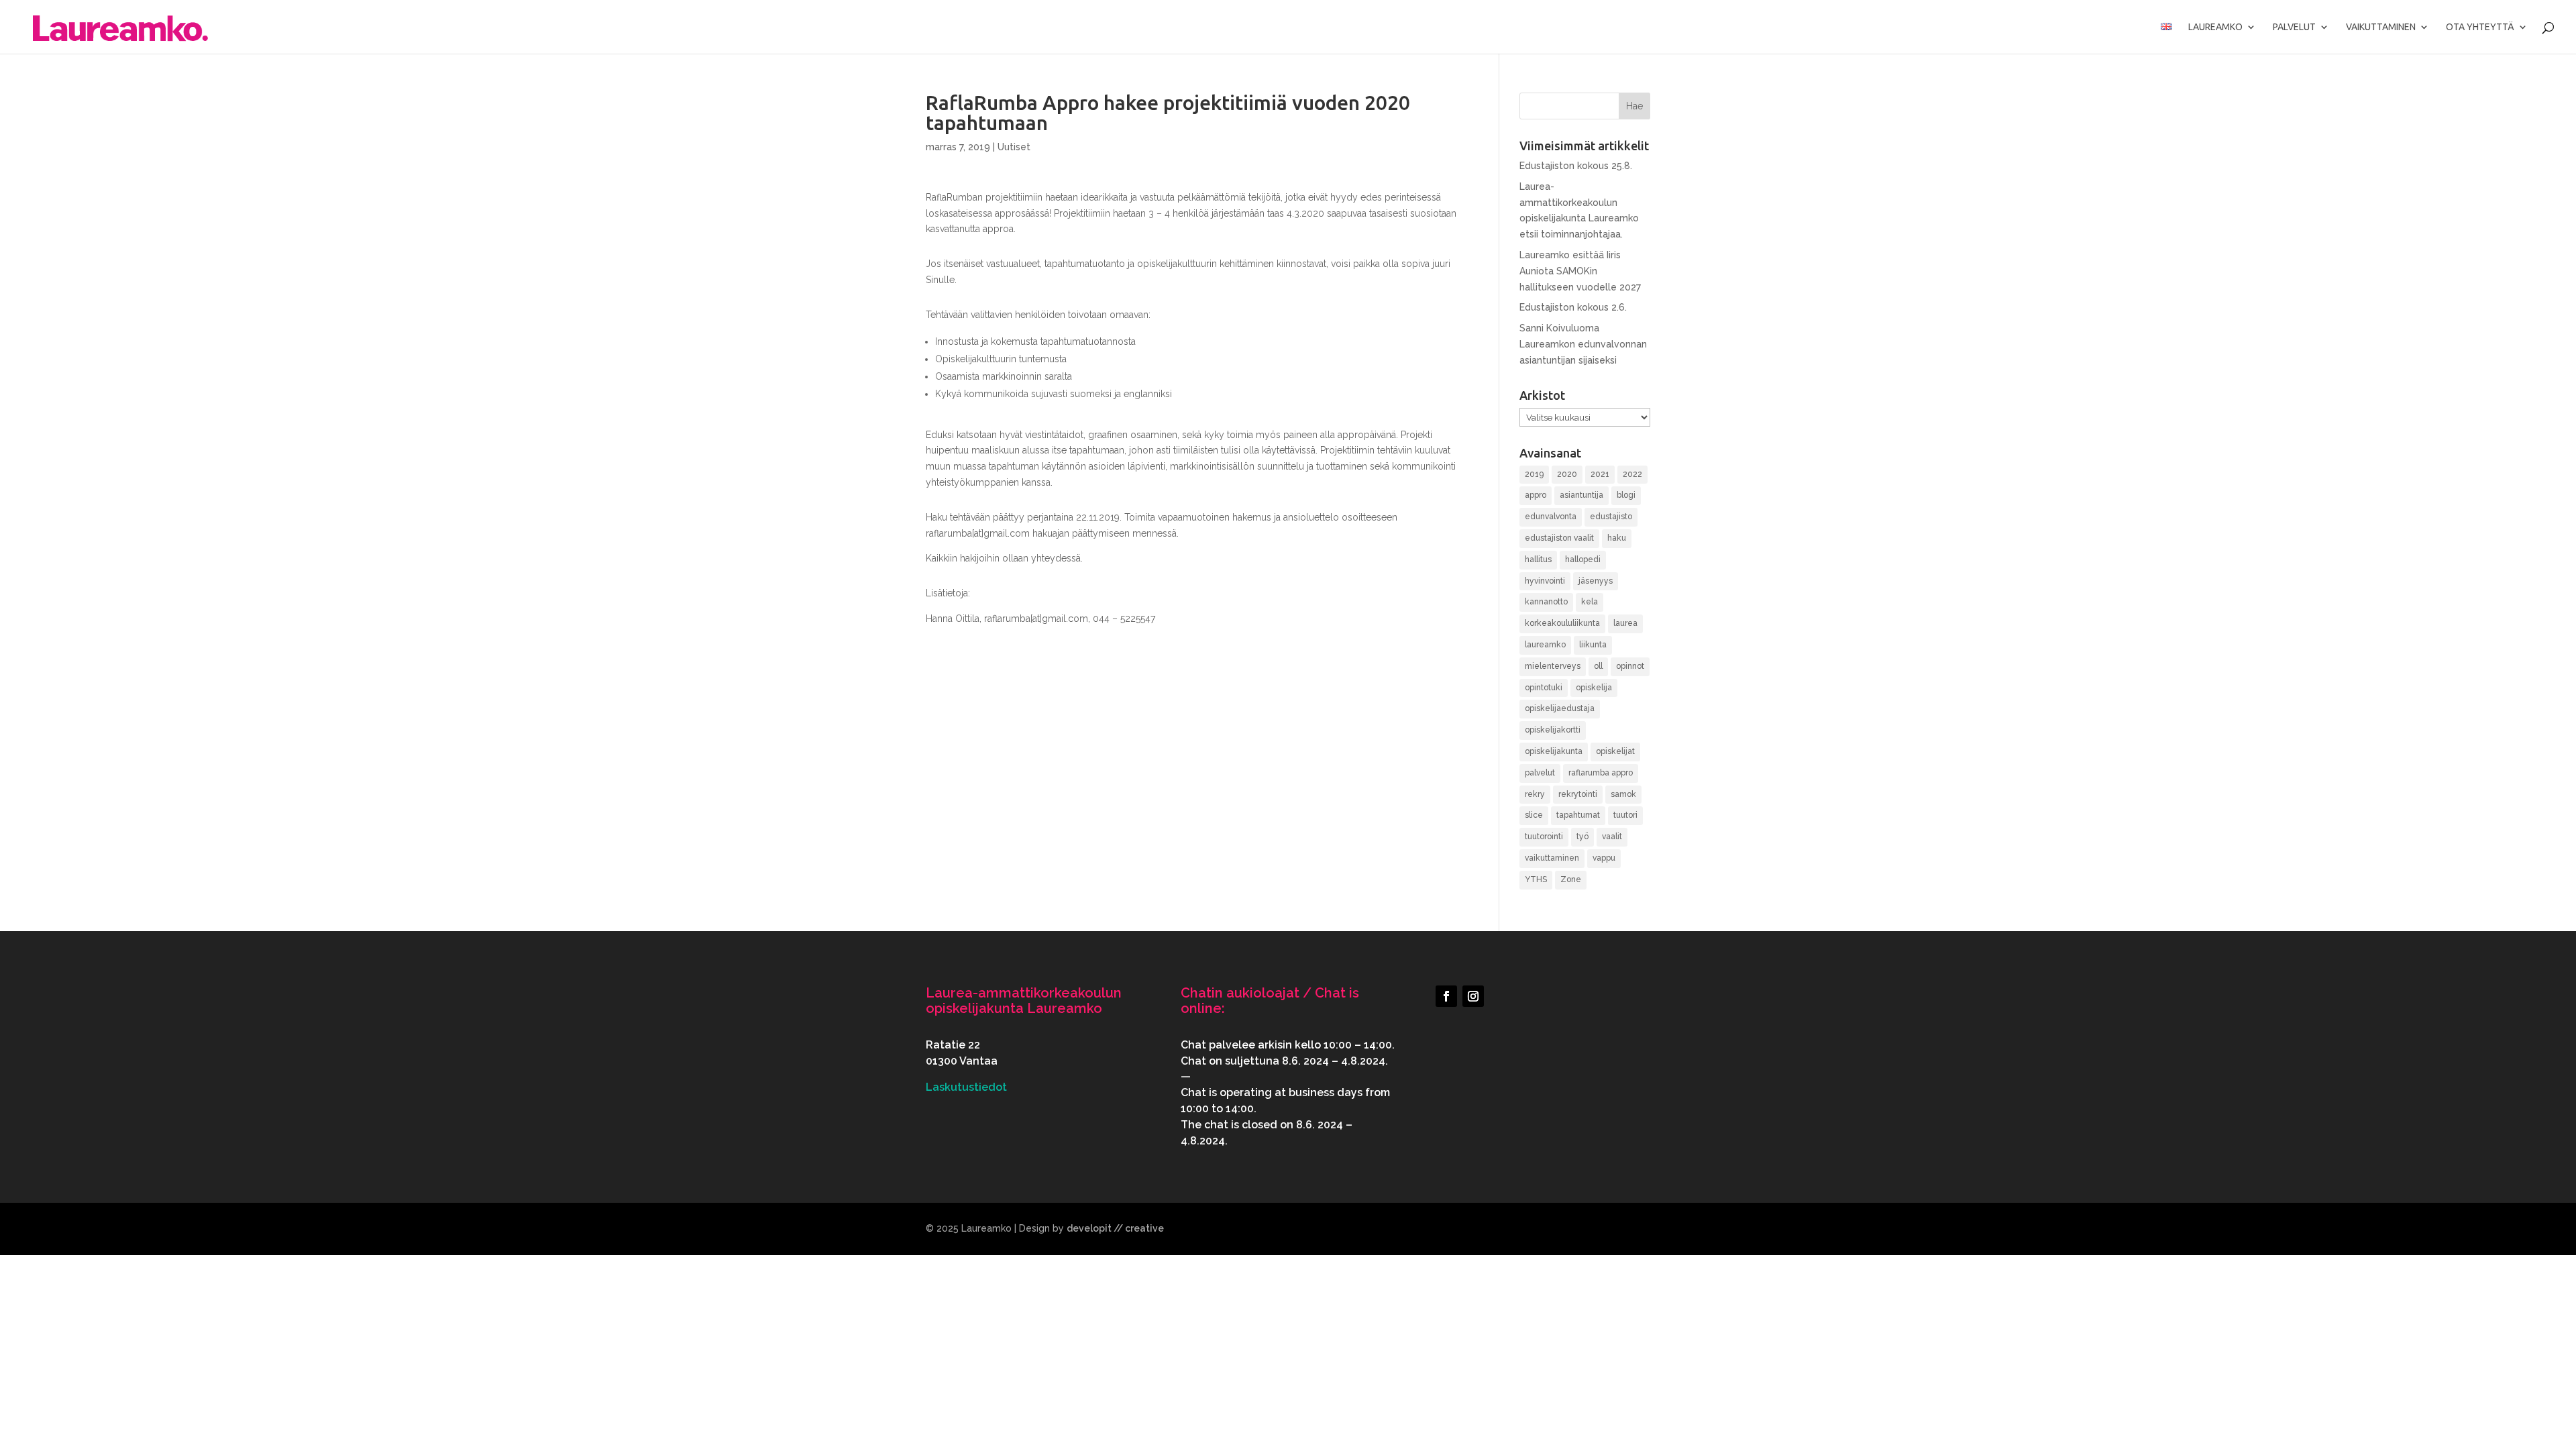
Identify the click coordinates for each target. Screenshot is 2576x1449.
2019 (1534, 474)
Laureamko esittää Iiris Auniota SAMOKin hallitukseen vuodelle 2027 (1580, 271)
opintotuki (1544, 688)
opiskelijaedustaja (1560, 708)
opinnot (1630, 666)
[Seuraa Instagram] (1473, 996)
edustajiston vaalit (1559, 538)
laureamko (1545, 645)
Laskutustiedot (966, 1087)
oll (1598, 666)
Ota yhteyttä (2480, 27)
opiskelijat (1615, 751)
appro (1536, 495)
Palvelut (2294, 27)
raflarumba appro (1601, 773)
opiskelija (1594, 688)
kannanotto (1546, 602)
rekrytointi (1578, 794)
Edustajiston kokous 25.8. (1576, 166)
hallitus (1538, 559)
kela (1590, 602)
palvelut (1540, 773)
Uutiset (1014, 147)
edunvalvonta (1551, 517)
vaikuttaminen (1552, 858)
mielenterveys (1553, 666)
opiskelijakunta (1554, 751)
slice (1534, 815)
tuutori (1625, 815)
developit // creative (1115, 1228)
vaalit (1612, 837)
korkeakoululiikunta (1562, 623)
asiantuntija (1581, 495)
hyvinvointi (1545, 581)
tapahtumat (1578, 815)
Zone (1571, 879)
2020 (1567, 474)
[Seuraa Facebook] (1446, 996)
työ (1582, 837)
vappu (1604, 858)
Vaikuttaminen (2381, 27)
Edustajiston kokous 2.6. (1573, 307)
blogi (1626, 495)
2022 (1632, 474)
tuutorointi (1544, 837)
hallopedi (1583, 559)
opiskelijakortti (1553, 730)
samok (1623, 794)
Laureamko (2215, 27)
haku (1617, 538)
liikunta (1593, 645)
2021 (1600, 474)
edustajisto (1611, 517)
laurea (1625, 623)
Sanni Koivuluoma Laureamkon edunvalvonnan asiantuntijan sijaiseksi (1583, 344)
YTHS (1536, 879)
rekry (1535, 794)
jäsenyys (1596, 581)
